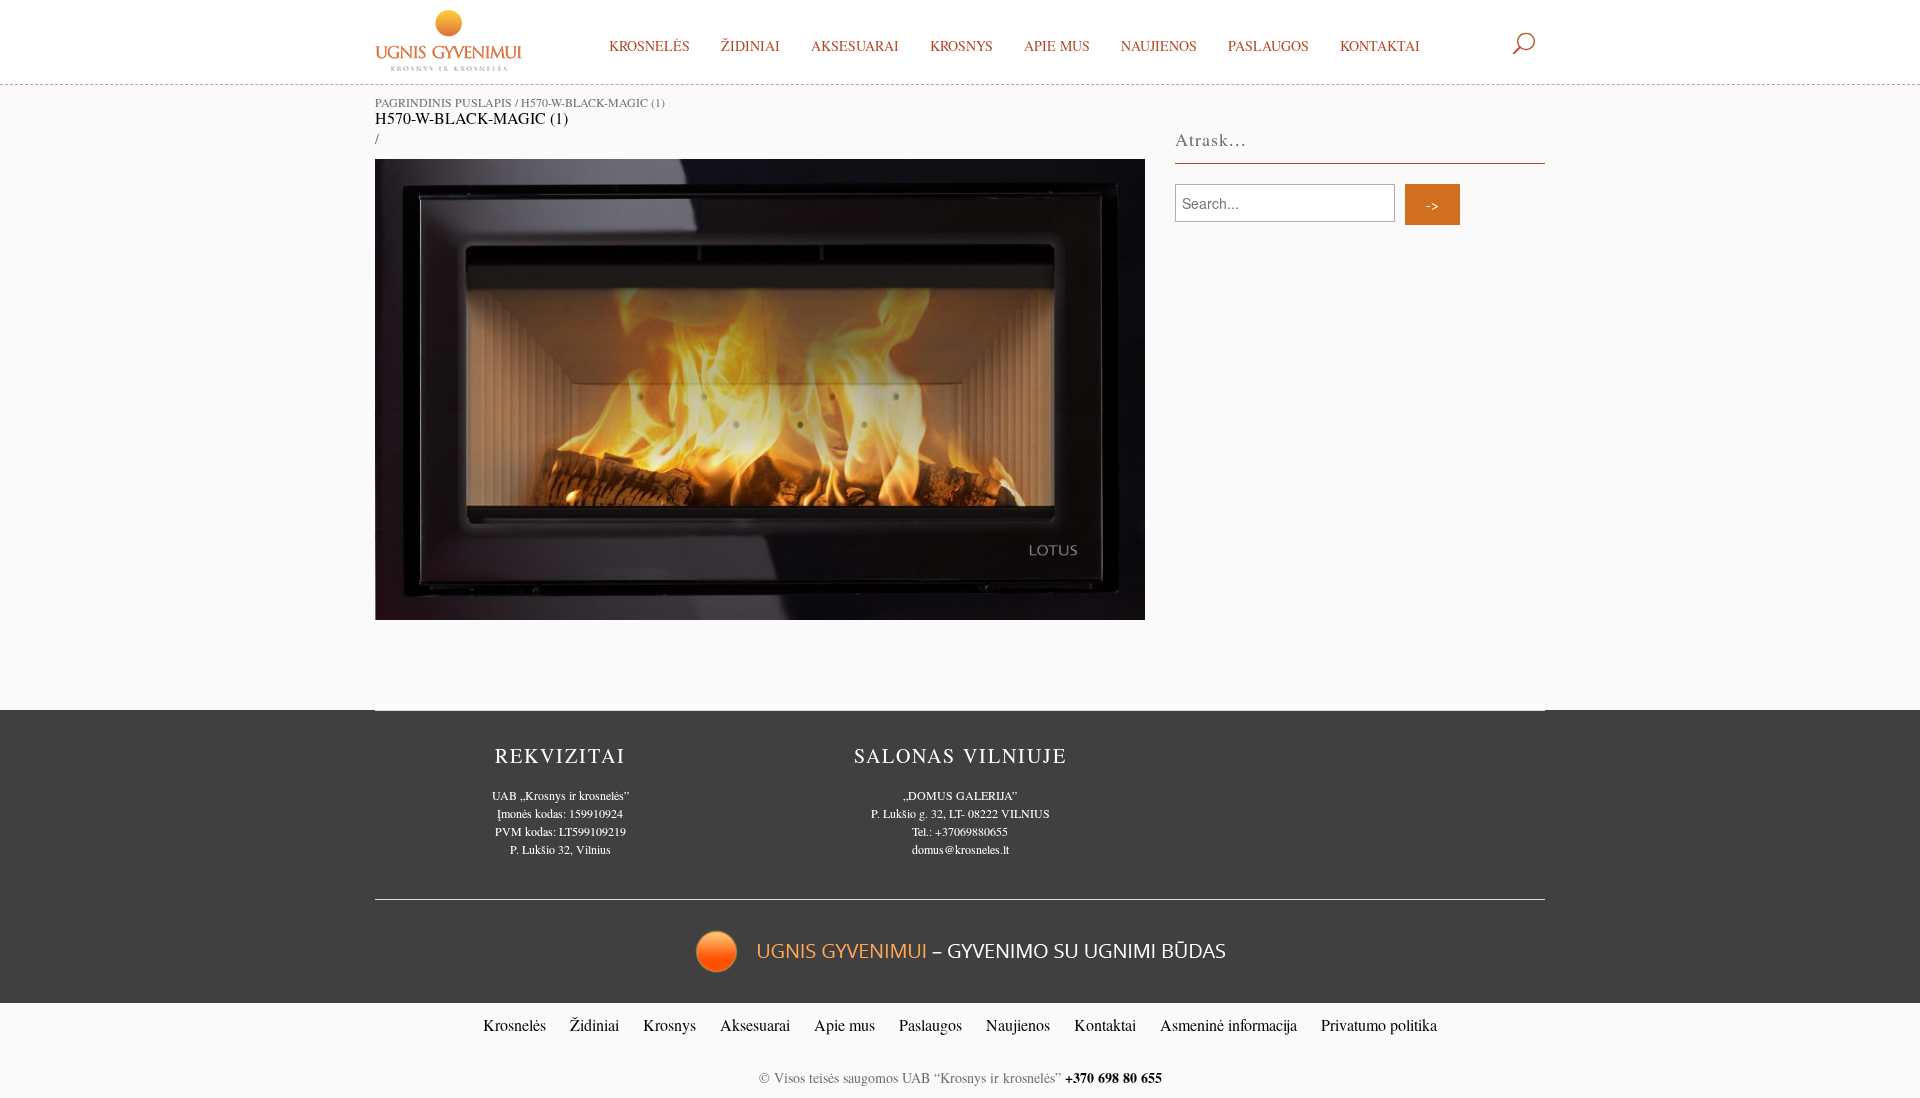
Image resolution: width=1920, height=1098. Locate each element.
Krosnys (961, 45)
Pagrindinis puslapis (443, 102)
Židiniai (750, 45)
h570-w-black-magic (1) (471, 117)
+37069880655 (971, 831)
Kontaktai (1380, 45)
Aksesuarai (855, 45)
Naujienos (1159, 45)
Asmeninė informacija (1228, 1024)
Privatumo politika (1379, 1024)
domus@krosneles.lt (960, 849)
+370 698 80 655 (1113, 1077)
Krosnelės (649, 45)
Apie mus (1057, 45)
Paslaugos (1268, 45)
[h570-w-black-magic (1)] (760, 387)
